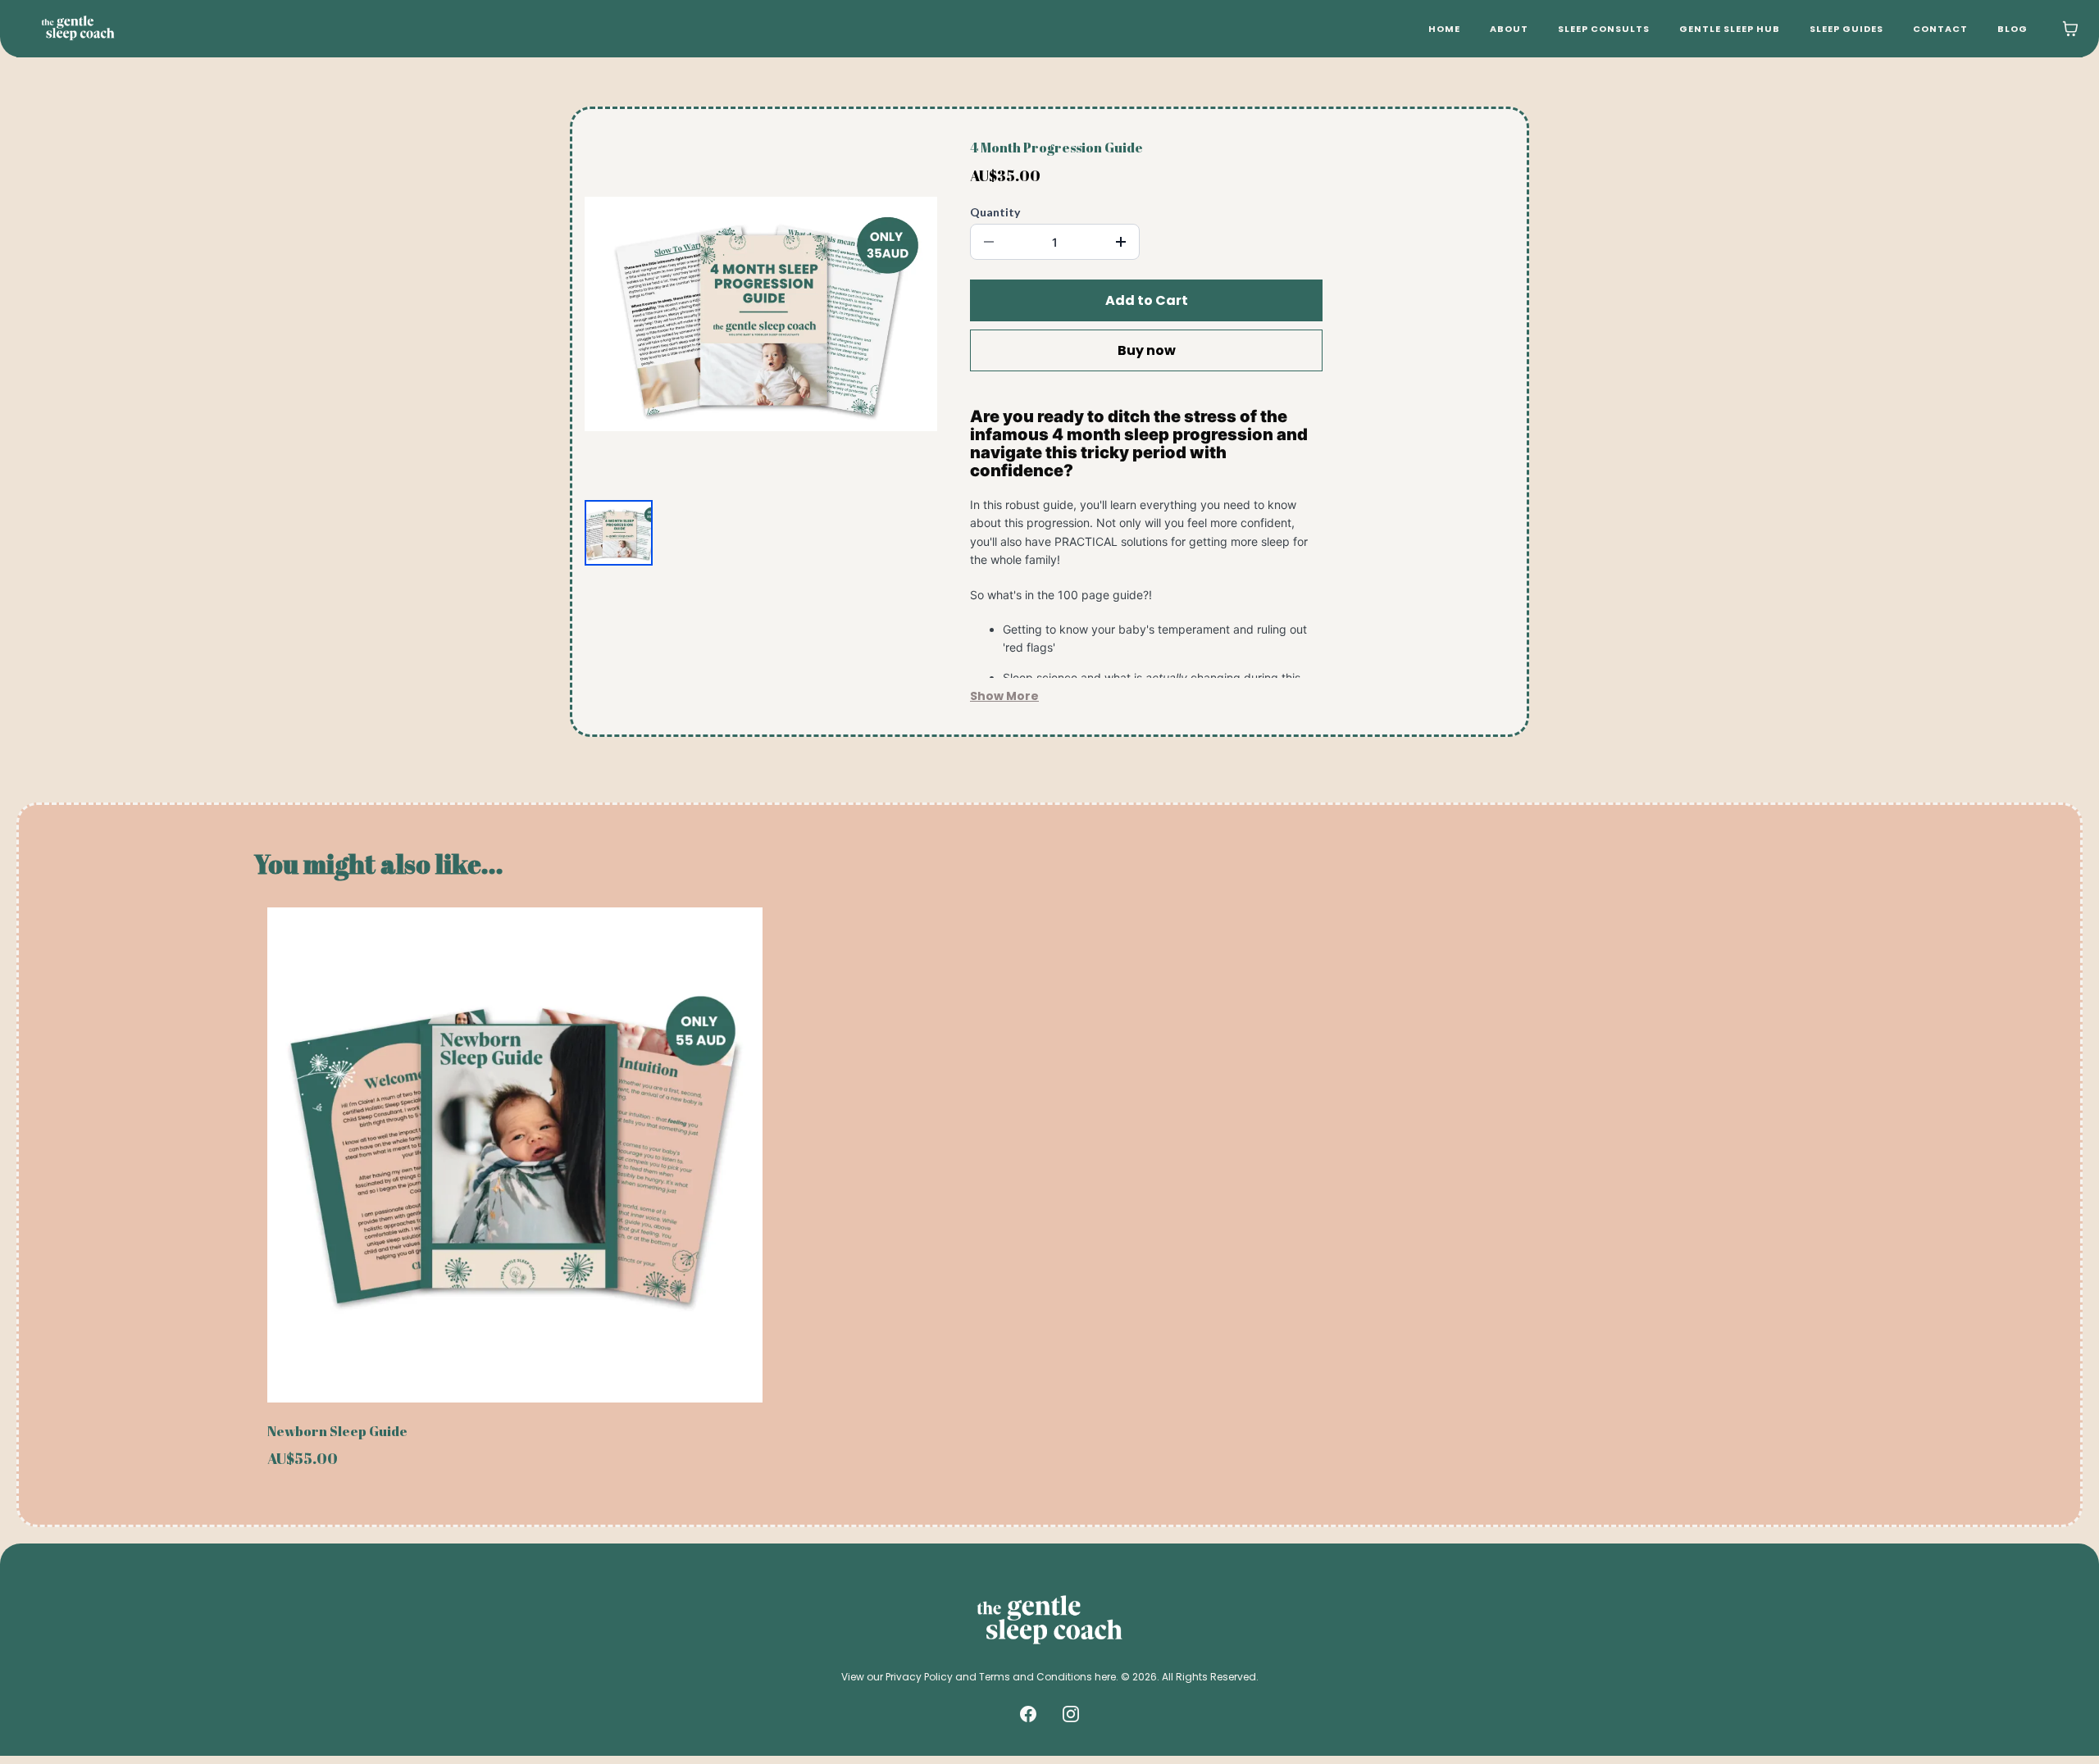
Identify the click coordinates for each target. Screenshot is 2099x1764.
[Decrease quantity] (989, 242)
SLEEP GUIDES (1846, 29)
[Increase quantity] (1121, 242)
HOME (1444, 29)
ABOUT (1509, 29)
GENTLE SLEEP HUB (1730, 29)
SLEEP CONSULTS (1604, 29)
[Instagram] (1071, 1714)
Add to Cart (1147, 300)
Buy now (1147, 350)
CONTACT (1940, 29)
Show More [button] (1004, 696)
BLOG (2012, 29)
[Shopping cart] (2070, 29)
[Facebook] (1028, 1714)
